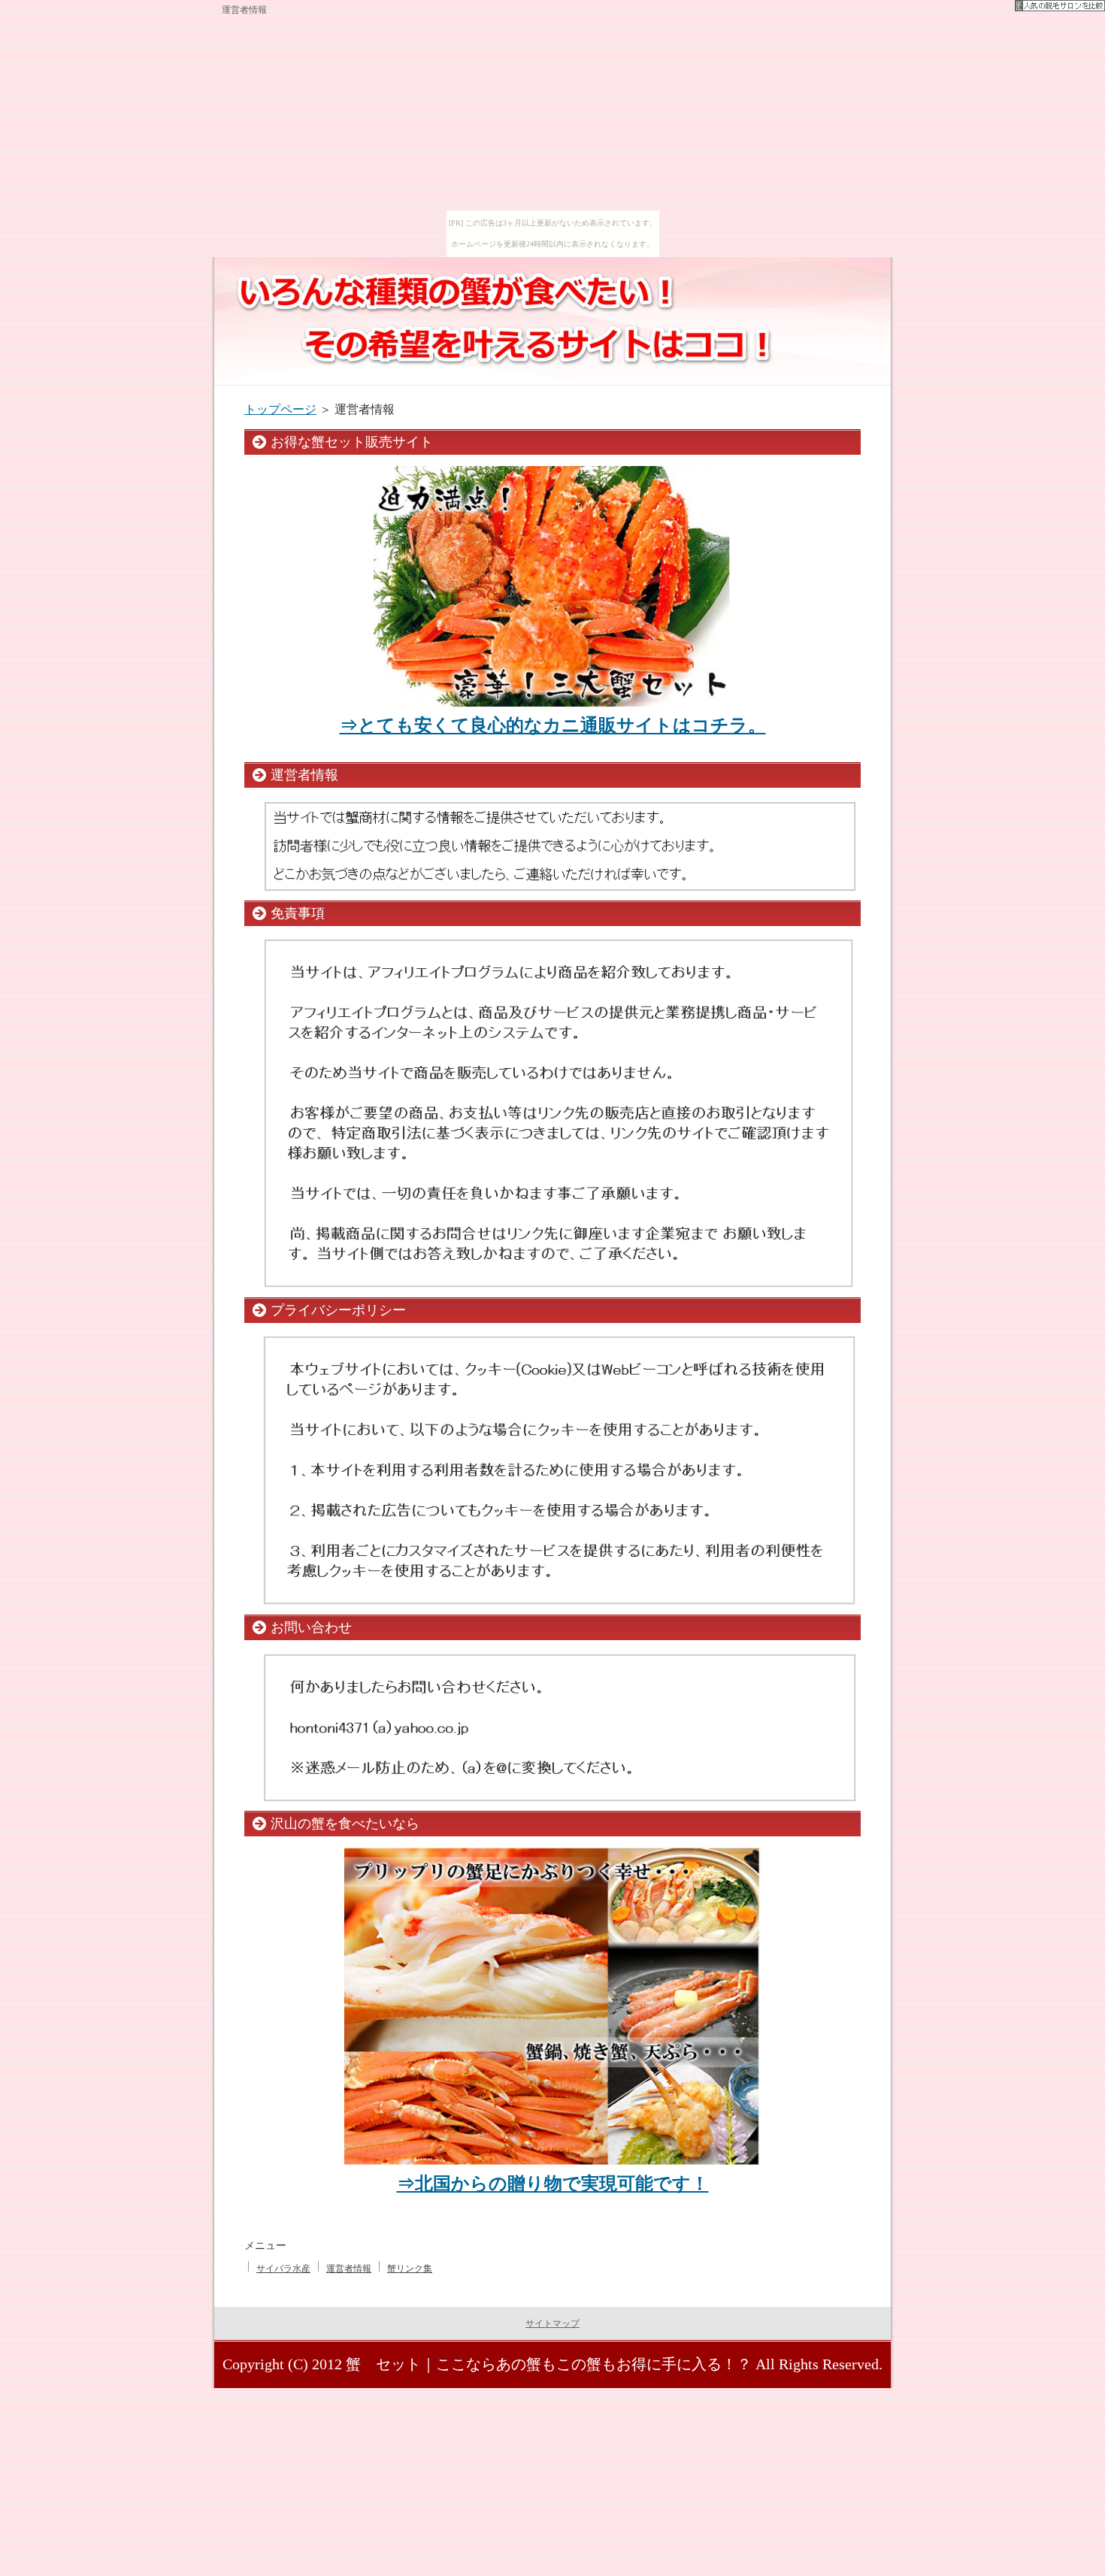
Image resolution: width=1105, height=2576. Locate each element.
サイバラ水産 (283, 2269)
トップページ (280, 409)
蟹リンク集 (410, 2269)
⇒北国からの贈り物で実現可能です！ (553, 2184)
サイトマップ (552, 2323)
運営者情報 (349, 2269)
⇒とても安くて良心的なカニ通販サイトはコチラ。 (553, 725)
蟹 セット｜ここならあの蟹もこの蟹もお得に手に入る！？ (549, 2364)
